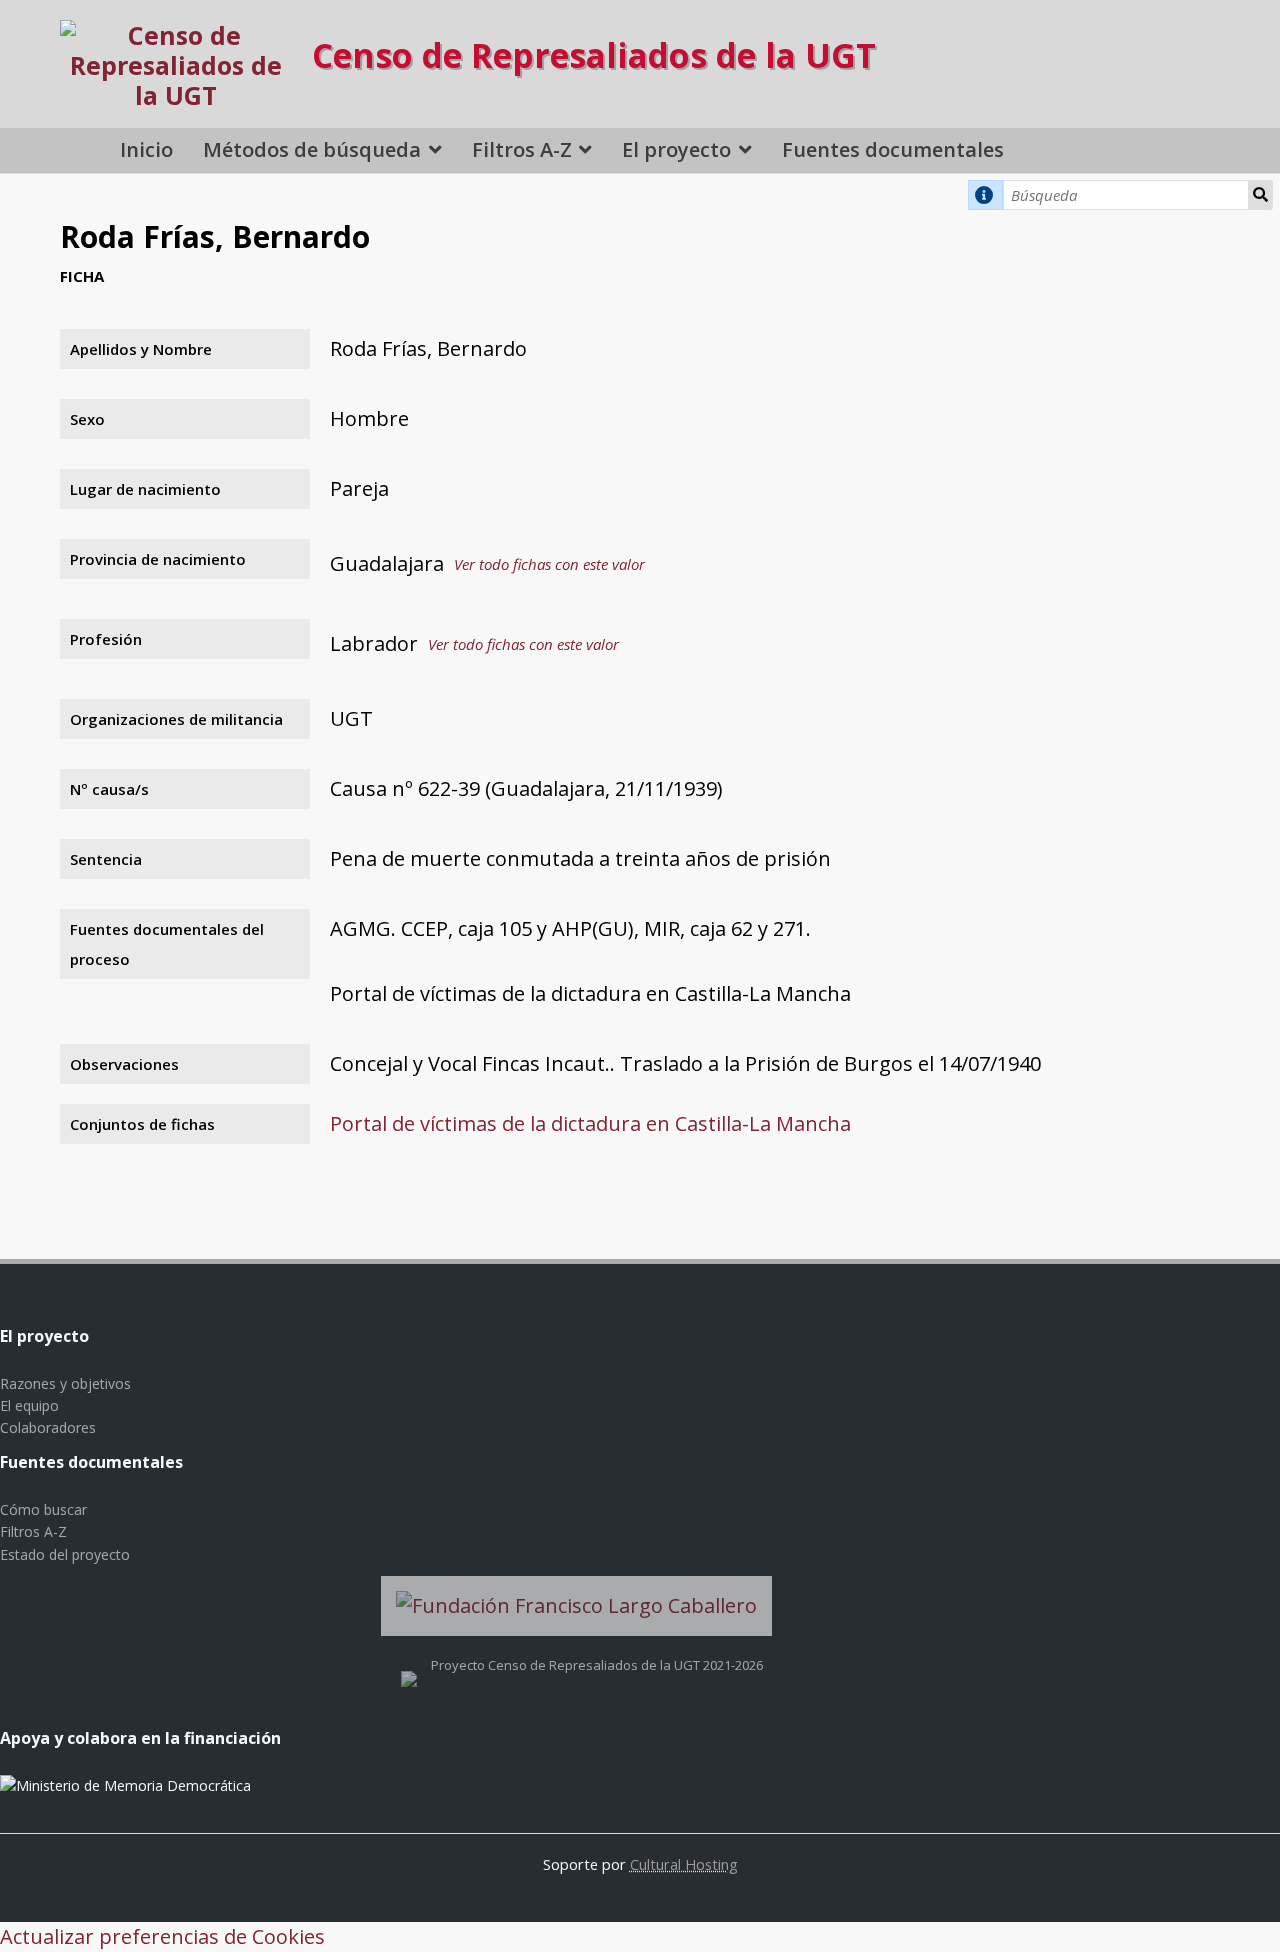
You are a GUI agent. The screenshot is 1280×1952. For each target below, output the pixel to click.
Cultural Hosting (684, 1864)
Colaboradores (48, 1427)
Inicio (146, 149)
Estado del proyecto (65, 1554)
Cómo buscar (43, 1509)
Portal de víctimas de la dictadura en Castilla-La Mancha (590, 1123)
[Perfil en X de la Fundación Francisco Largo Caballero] (409, 1665)
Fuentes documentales (893, 149)
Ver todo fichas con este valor (549, 564)
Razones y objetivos (65, 1383)
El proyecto (676, 149)
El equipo (29, 1405)
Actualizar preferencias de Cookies (162, 1936)
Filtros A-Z (522, 149)
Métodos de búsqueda (312, 149)
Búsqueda (1261, 195)
